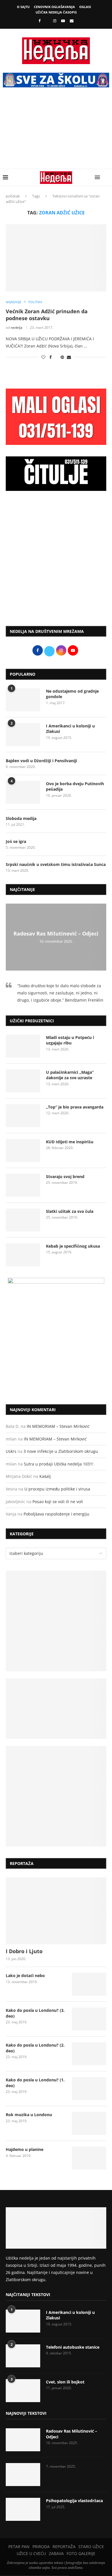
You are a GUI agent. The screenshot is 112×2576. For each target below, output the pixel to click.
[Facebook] (39, 21)
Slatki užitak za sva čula (70, 1211)
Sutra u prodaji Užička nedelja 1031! (59, 1464)
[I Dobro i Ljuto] (56, 1911)
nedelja (17, 327)
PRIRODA (41, 2547)
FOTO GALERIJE (81, 2553)
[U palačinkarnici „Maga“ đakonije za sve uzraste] (23, 1081)
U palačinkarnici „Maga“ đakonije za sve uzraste (70, 1075)
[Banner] (56, 1796)
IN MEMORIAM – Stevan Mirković (58, 1426)
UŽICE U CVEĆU (31, 2553)
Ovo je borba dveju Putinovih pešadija (75, 786)
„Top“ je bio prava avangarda (75, 1107)
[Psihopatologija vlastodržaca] (23, 2509)
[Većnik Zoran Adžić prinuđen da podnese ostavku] (56, 258)
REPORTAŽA (64, 2547)
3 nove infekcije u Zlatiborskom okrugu (61, 1451)
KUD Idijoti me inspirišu (70, 1142)
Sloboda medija (21, 818)
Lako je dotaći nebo (25, 1975)
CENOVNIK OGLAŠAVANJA (54, 7)
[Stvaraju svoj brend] (23, 1185)
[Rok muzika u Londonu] (89, 2123)
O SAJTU (23, 7)
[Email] (72, 21)
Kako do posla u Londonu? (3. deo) (35, 2013)
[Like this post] (43, 357)
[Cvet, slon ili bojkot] (23, 2391)
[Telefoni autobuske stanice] (23, 2356)
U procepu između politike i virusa (57, 1489)
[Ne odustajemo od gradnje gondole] (23, 700)
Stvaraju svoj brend (65, 1176)
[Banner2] (56, 1709)
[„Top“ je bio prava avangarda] (23, 1116)
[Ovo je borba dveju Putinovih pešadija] (23, 792)
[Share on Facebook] (51, 357)
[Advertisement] (56, 132)
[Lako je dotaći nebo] (89, 1984)
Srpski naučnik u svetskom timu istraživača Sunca (56, 864)
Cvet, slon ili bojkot (65, 2382)
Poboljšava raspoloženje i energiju (56, 1514)
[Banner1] (56, 1621)
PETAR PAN (19, 2547)
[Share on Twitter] (56, 357)
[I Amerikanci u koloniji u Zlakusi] (23, 735)
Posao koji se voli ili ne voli (58, 1502)
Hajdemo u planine (25, 2149)
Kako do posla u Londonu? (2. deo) (35, 2048)
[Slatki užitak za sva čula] (23, 1220)
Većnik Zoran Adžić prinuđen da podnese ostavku (47, 315)
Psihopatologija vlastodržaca (74, 2501)
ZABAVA (56, 2553)
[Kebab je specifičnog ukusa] (23, 1255)
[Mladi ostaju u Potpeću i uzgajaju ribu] (23, 1046)
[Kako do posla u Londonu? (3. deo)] (89, 2019)
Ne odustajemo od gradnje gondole (72, 694)
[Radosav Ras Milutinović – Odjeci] (23, 2440)
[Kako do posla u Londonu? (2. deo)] (89, 2054)
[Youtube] (63, 21)
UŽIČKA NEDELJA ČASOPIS (56, 12)
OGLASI (85, 7)
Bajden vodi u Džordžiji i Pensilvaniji (41, 761)
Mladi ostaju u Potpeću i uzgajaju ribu (70, 1040)
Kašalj (45, 1476)
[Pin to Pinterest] (62, 357)
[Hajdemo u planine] (89, 2158)
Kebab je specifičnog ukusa (73, 1246)
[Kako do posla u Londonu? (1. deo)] (89, 2089)
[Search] (106, 177)
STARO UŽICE (91, 2547)
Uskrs (11, 1451)
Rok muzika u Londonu (29, 2115)
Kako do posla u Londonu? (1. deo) (35, 2083)
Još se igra (16, 841)
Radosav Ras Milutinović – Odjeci (56, 934)
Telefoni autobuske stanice (73, 2347)
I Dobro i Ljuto (24, 1951)
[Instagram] (55, 21)
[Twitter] (47, 21)
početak (13, 196)
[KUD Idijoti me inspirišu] (23, 1150)
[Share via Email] (69, 357)
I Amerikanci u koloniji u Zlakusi (70, 729)
